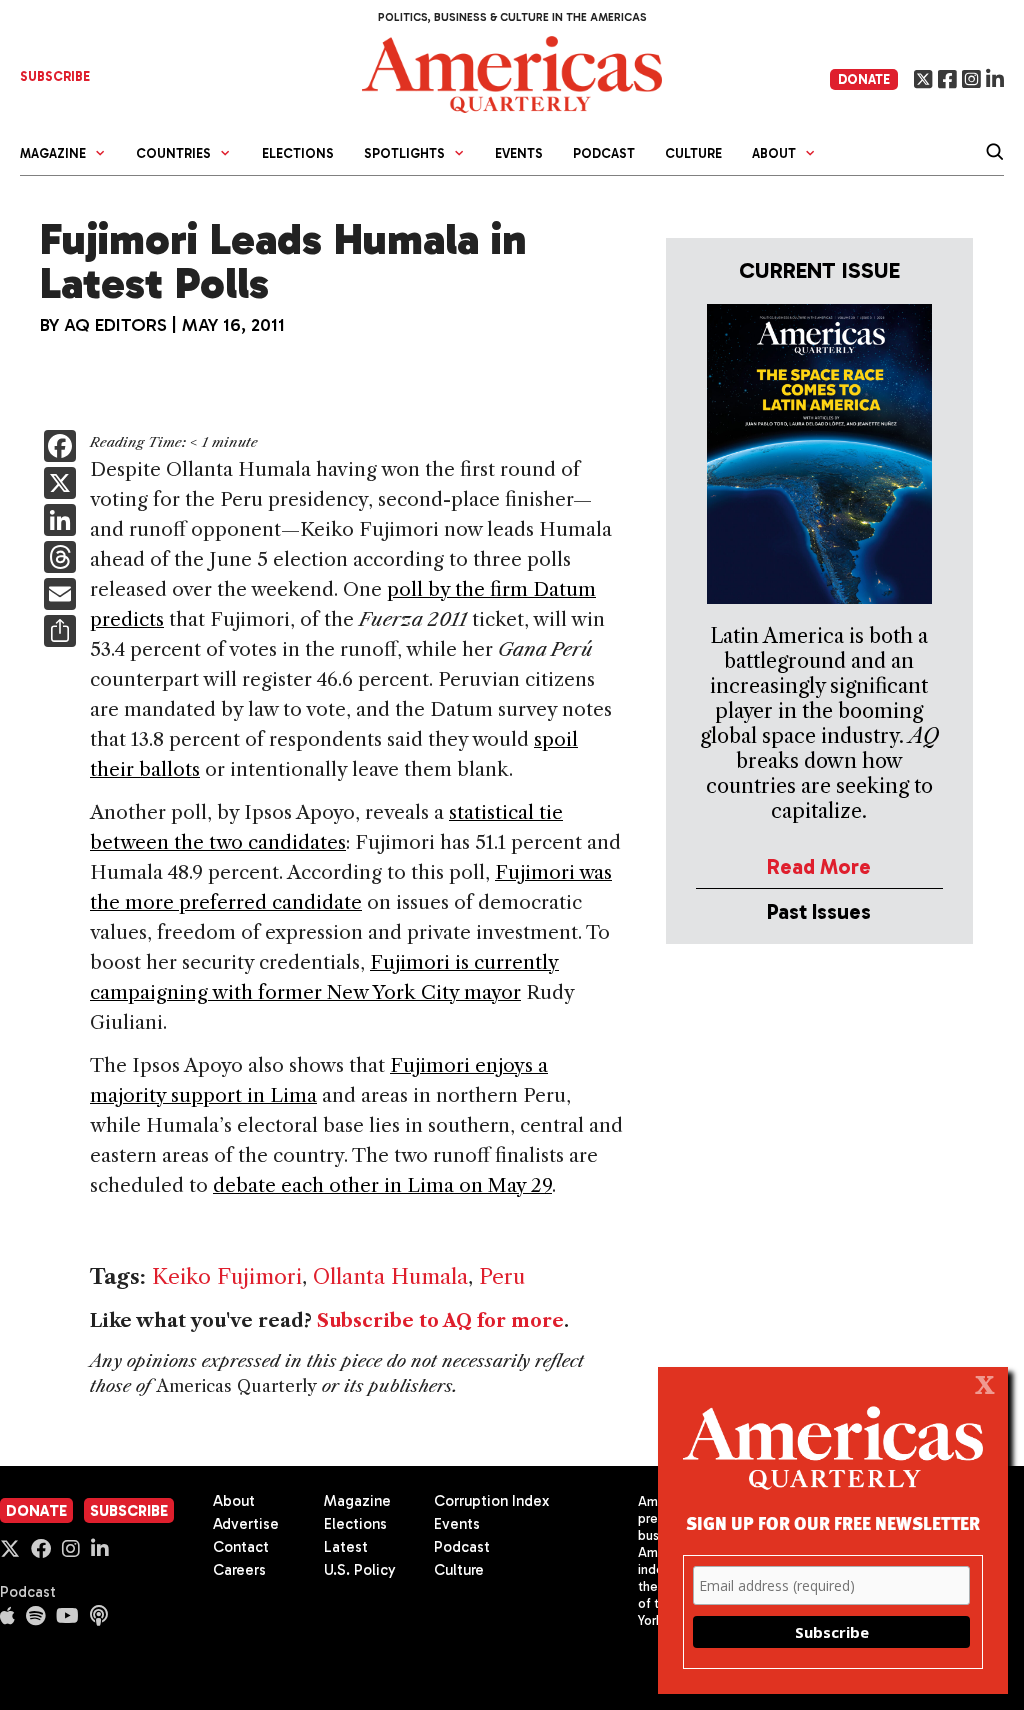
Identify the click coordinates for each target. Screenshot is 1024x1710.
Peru (502, 1276)
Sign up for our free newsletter (833, 1522)
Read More (819, 866)
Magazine (357, 1501)
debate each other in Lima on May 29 (382, 1185)
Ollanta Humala (390, 1276)
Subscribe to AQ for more (440, 1321)
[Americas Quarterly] (512, 72)
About (234, 1501)
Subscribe (129, 1511)
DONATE (864, 79)
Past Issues (819, 911)
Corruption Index (491, 1501)
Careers (239, 1570)
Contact (241, 1547)
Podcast (604, 153)
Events (519, 153)
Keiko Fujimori (227, 1276)
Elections (298, 153)
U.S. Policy (360, 1570)
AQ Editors (115, 325)
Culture (693, 153)
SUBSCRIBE (55, 76)
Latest (346, 1547)
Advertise (246, 1524)
